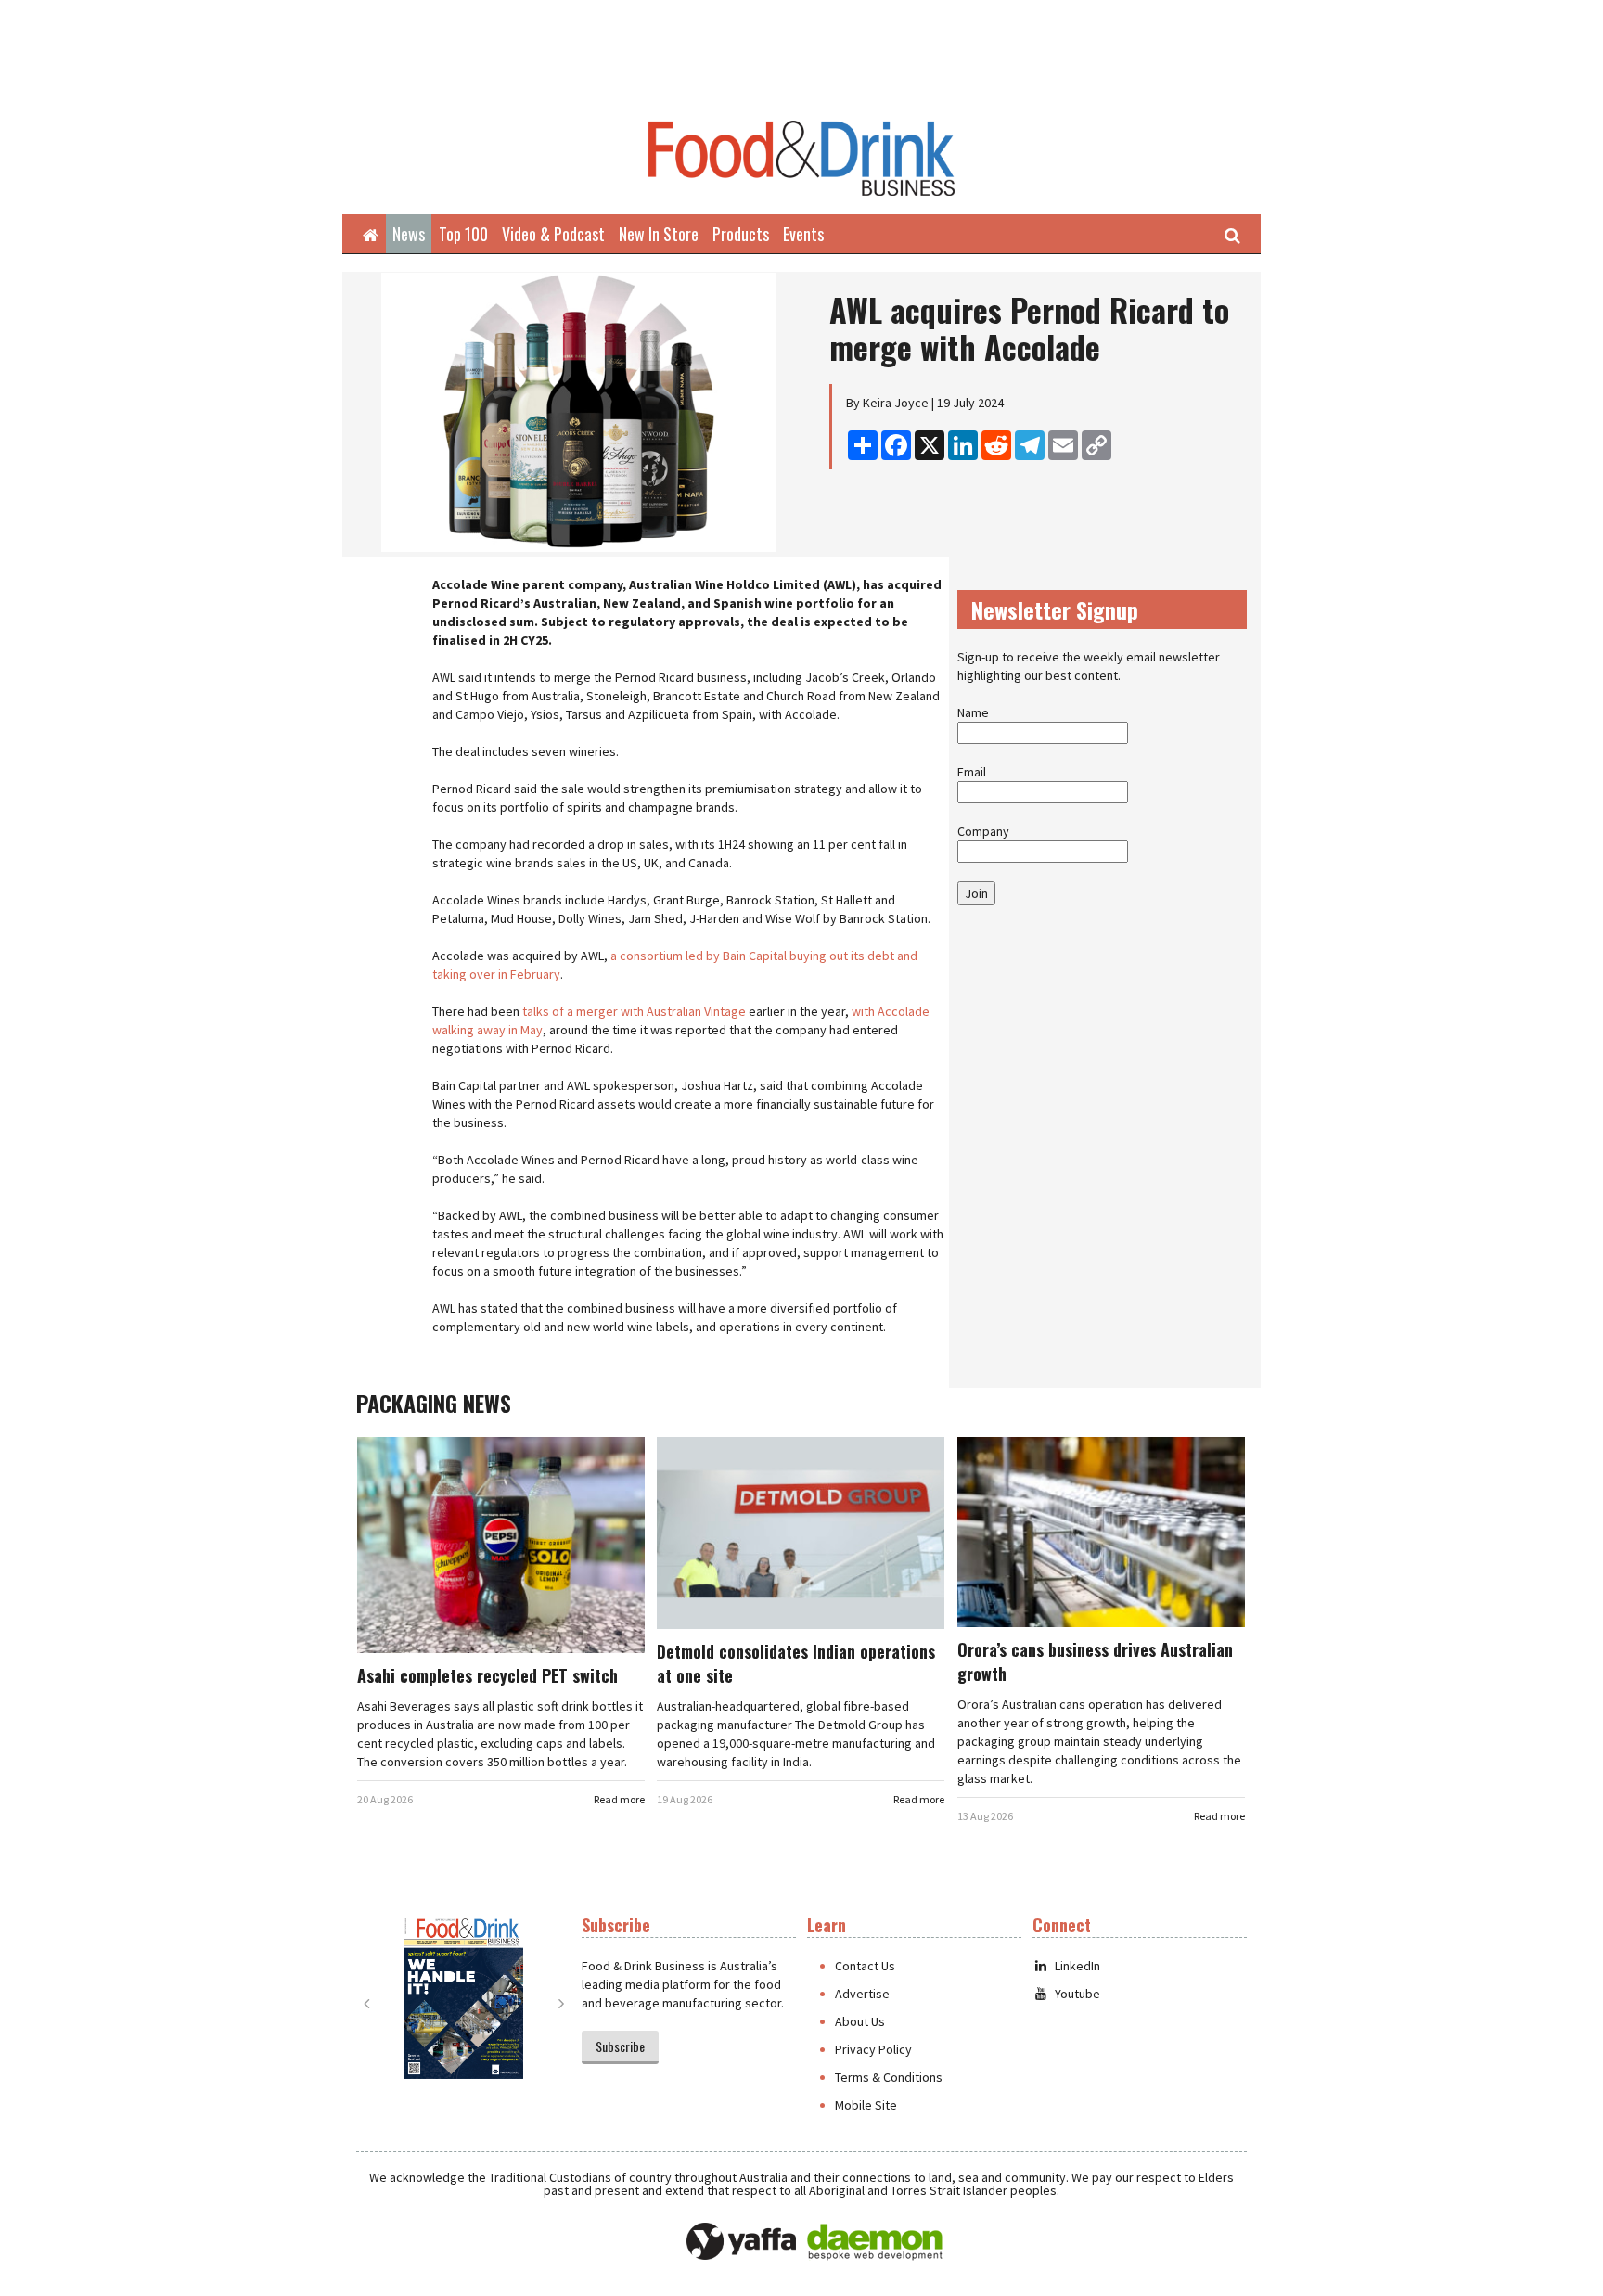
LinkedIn (1077, 1966)
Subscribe (620, 2046)
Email (972, 772)
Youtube (1077, 1994)
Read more (619, 1799)
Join (976, 893)
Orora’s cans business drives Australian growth (1095, 1661)
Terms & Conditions (889, 2077)
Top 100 (463, 234)
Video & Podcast (553, 234)
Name (973, 712)
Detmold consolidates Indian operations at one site (796, 1663)
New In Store (659, 234)
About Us (860, 2021)
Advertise (862, 1994)
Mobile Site (866, 2105)
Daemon (875, 2242)
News (409, 234)
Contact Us (865, 1966)
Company (983, 831)
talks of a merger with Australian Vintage (634, 1011)
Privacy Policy (873, 2049)
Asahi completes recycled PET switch (487, 1675)
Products (741, 234)
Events (803, 234)
